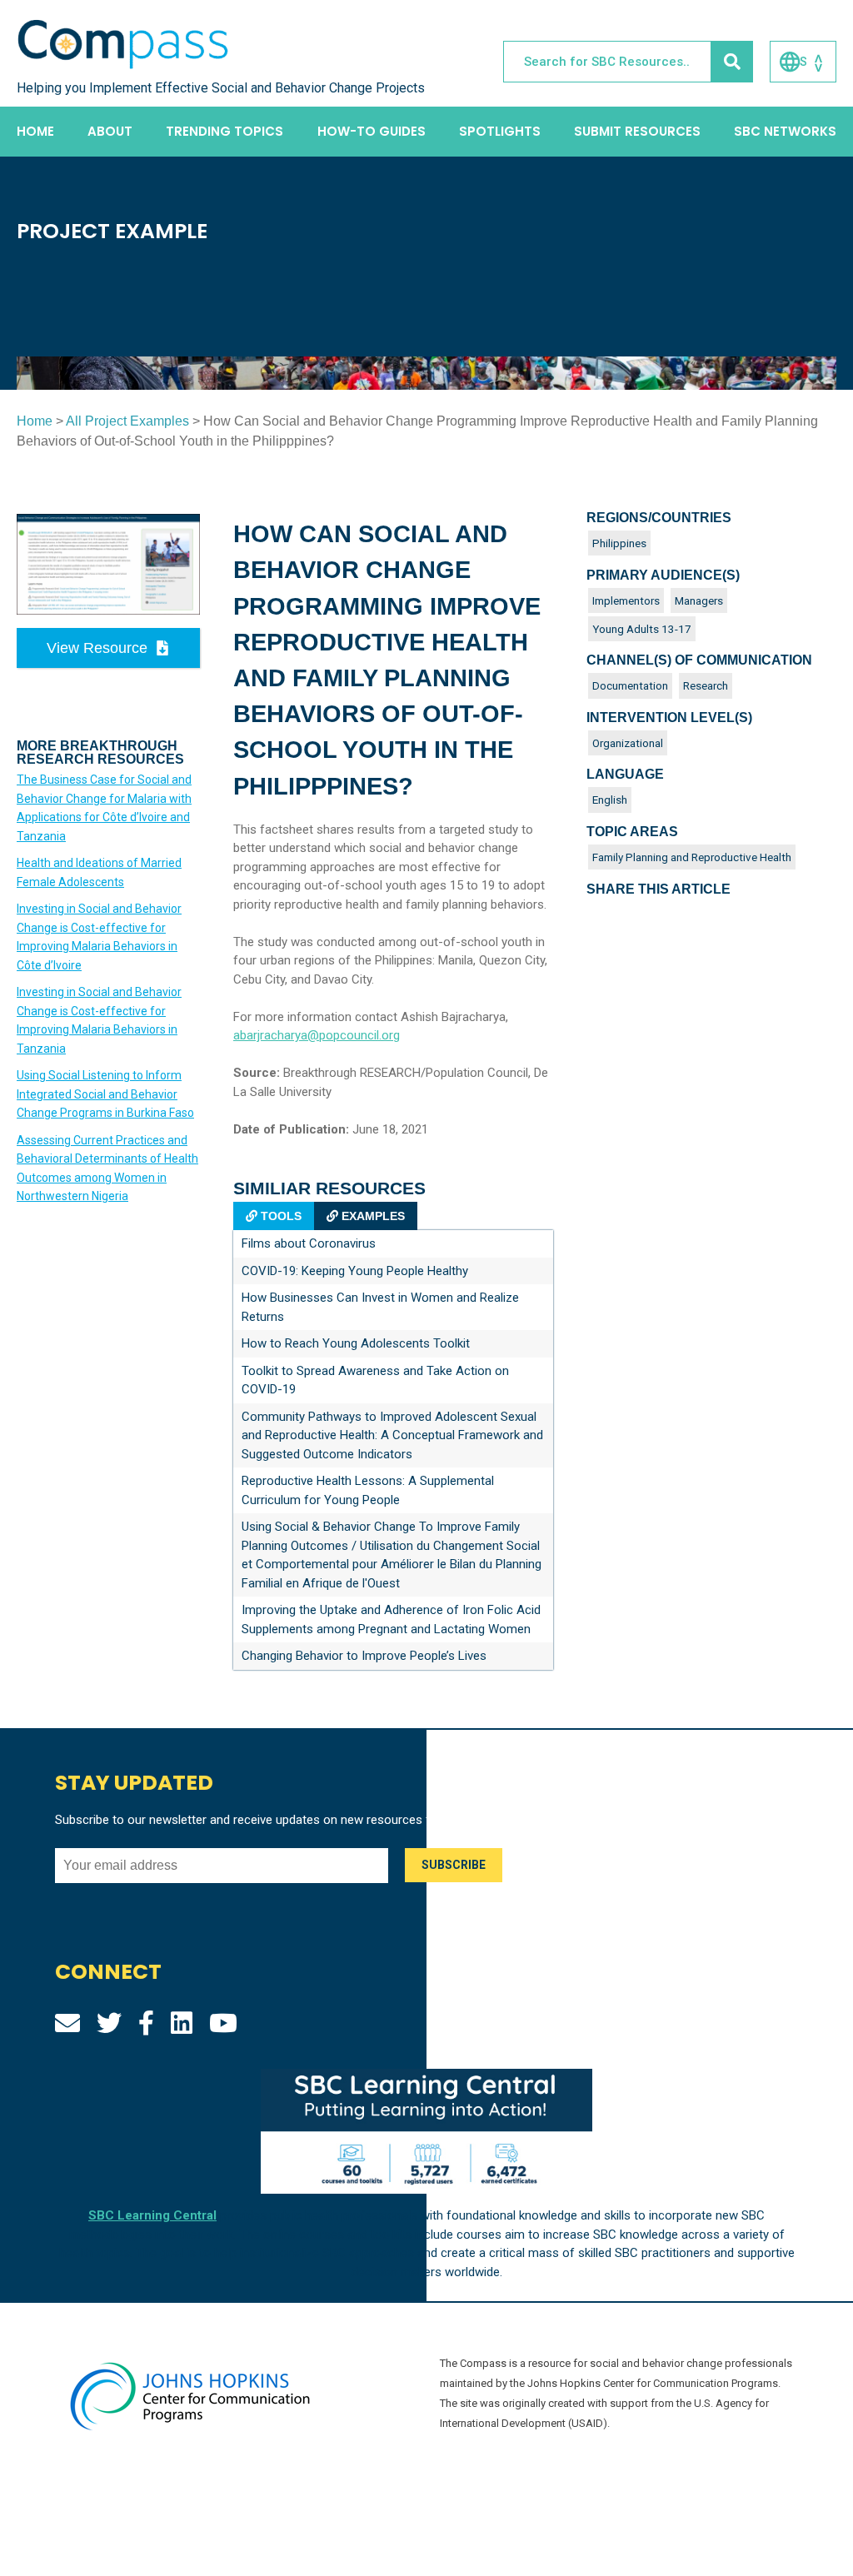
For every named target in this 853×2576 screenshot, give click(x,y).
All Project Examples (127, 421)
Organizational (628, 743)
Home (35, 131)
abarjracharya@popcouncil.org (317, 1035)
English (610, 800)
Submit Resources (637, 131)
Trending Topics (224, 131)
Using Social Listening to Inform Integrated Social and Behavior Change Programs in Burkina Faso (105, 1094)
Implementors (626, 600)
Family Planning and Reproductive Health (692, 857)
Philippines (619, 543)
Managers (699, 600)
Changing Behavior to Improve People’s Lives (364, 1656)
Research (706, 685)
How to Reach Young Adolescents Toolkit (356, 1343)
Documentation (630, 685)
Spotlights (500, 131)
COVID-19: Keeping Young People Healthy (355, 1271)
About (110, 131)
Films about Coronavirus (309, 1243)
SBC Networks (785, 131)
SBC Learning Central (152, 2215)
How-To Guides (372, 131)
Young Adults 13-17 (642, 629)
